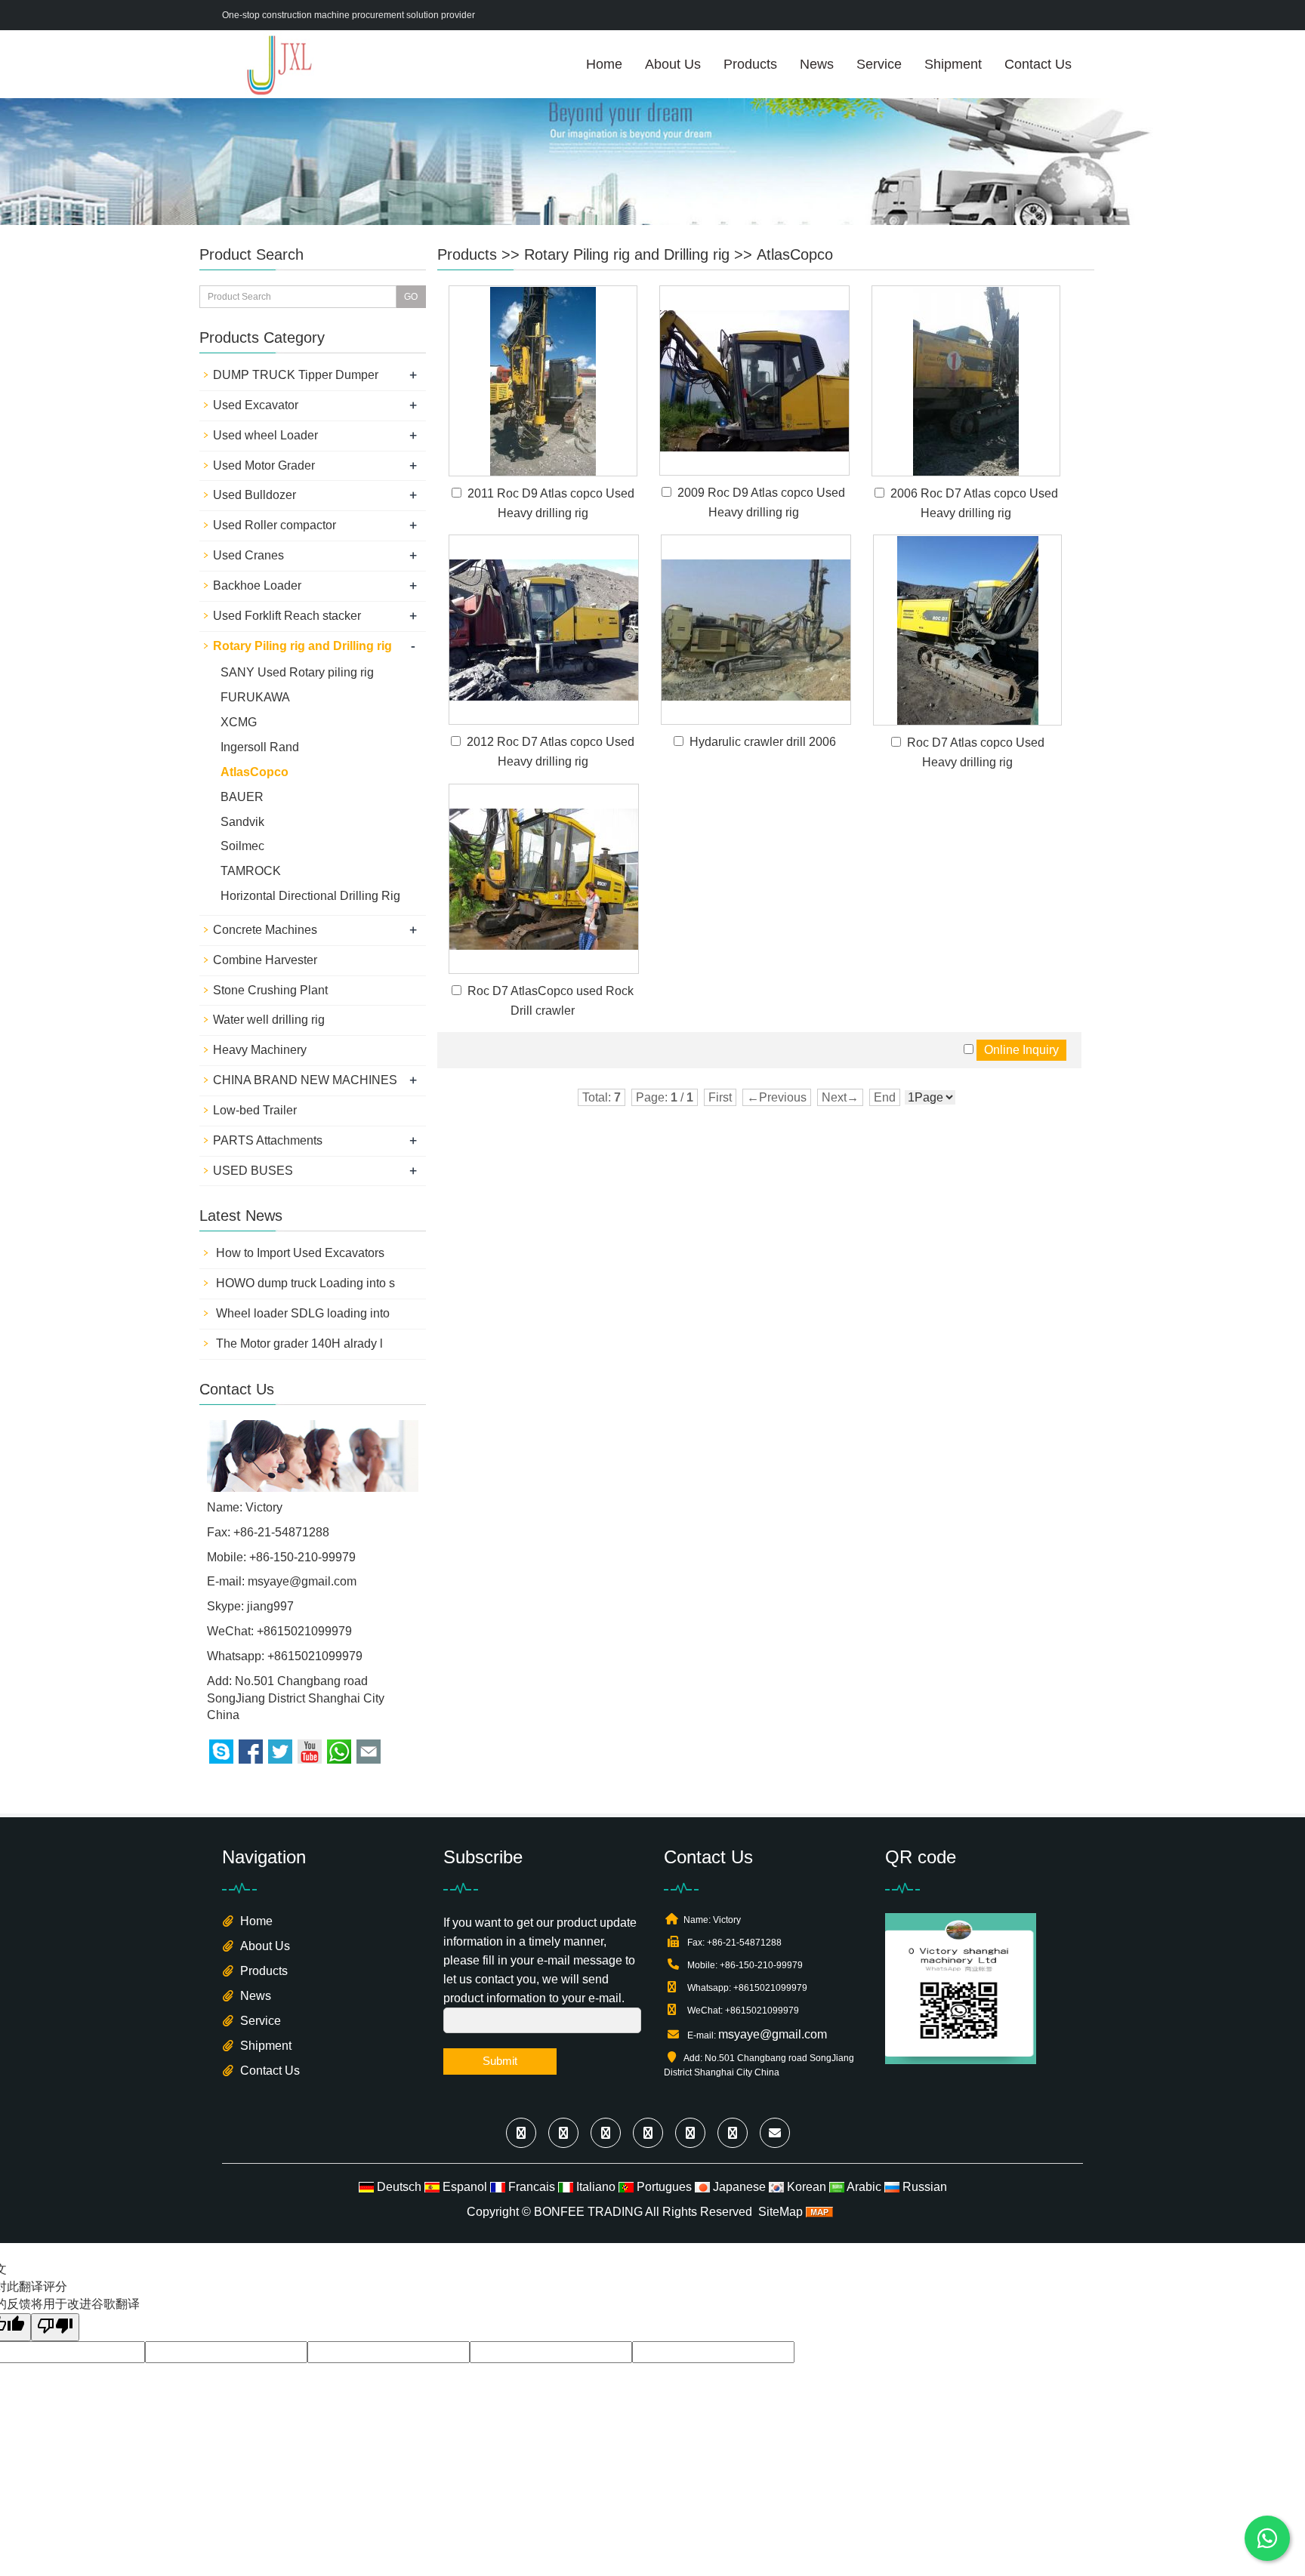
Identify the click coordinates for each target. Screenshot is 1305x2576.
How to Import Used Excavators (299, 1253)
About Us (673, 64)
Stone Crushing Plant (270, 990)
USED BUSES (253, 1171)
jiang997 (270, 1606)
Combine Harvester (265, 960)
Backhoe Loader (257, 585)
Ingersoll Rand (260, 747)
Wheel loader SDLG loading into (301, 1313)
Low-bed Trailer (255, 1110)
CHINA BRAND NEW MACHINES (305, 1080)
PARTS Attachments (268, 1140)
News (817, 64)
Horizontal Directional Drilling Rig (310, 896)
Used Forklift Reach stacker (287, 616)
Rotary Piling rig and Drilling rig (627, 254)
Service (879, 64)
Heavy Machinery (260, 1050)
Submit (500, 2061)
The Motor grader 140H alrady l (298, 1343)
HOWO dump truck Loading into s (304, 1283)
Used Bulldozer (255, 495)
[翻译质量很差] (55, 2327)
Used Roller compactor (275, 525)
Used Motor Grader (264, 465)
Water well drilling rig (269, 1020)
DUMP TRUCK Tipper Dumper (296, 375)
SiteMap (781, 2212)
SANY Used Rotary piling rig (297, 672)
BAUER (242, 797)
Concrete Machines (265, 930)
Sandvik (242, 822)
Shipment (953, 64)
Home (604, 64)
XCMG (239, 722)
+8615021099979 (315, 1656)
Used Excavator (256, 405)
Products (750, 64)
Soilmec (242, 846)
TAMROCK (251, 871)
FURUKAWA (255, 697)
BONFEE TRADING (588, 2212)
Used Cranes (248, 555)
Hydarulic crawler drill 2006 (763, 742)
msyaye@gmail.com (302, 1581)
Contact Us (1038, 64)
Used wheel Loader (265, 435)
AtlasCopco (795, 254)
